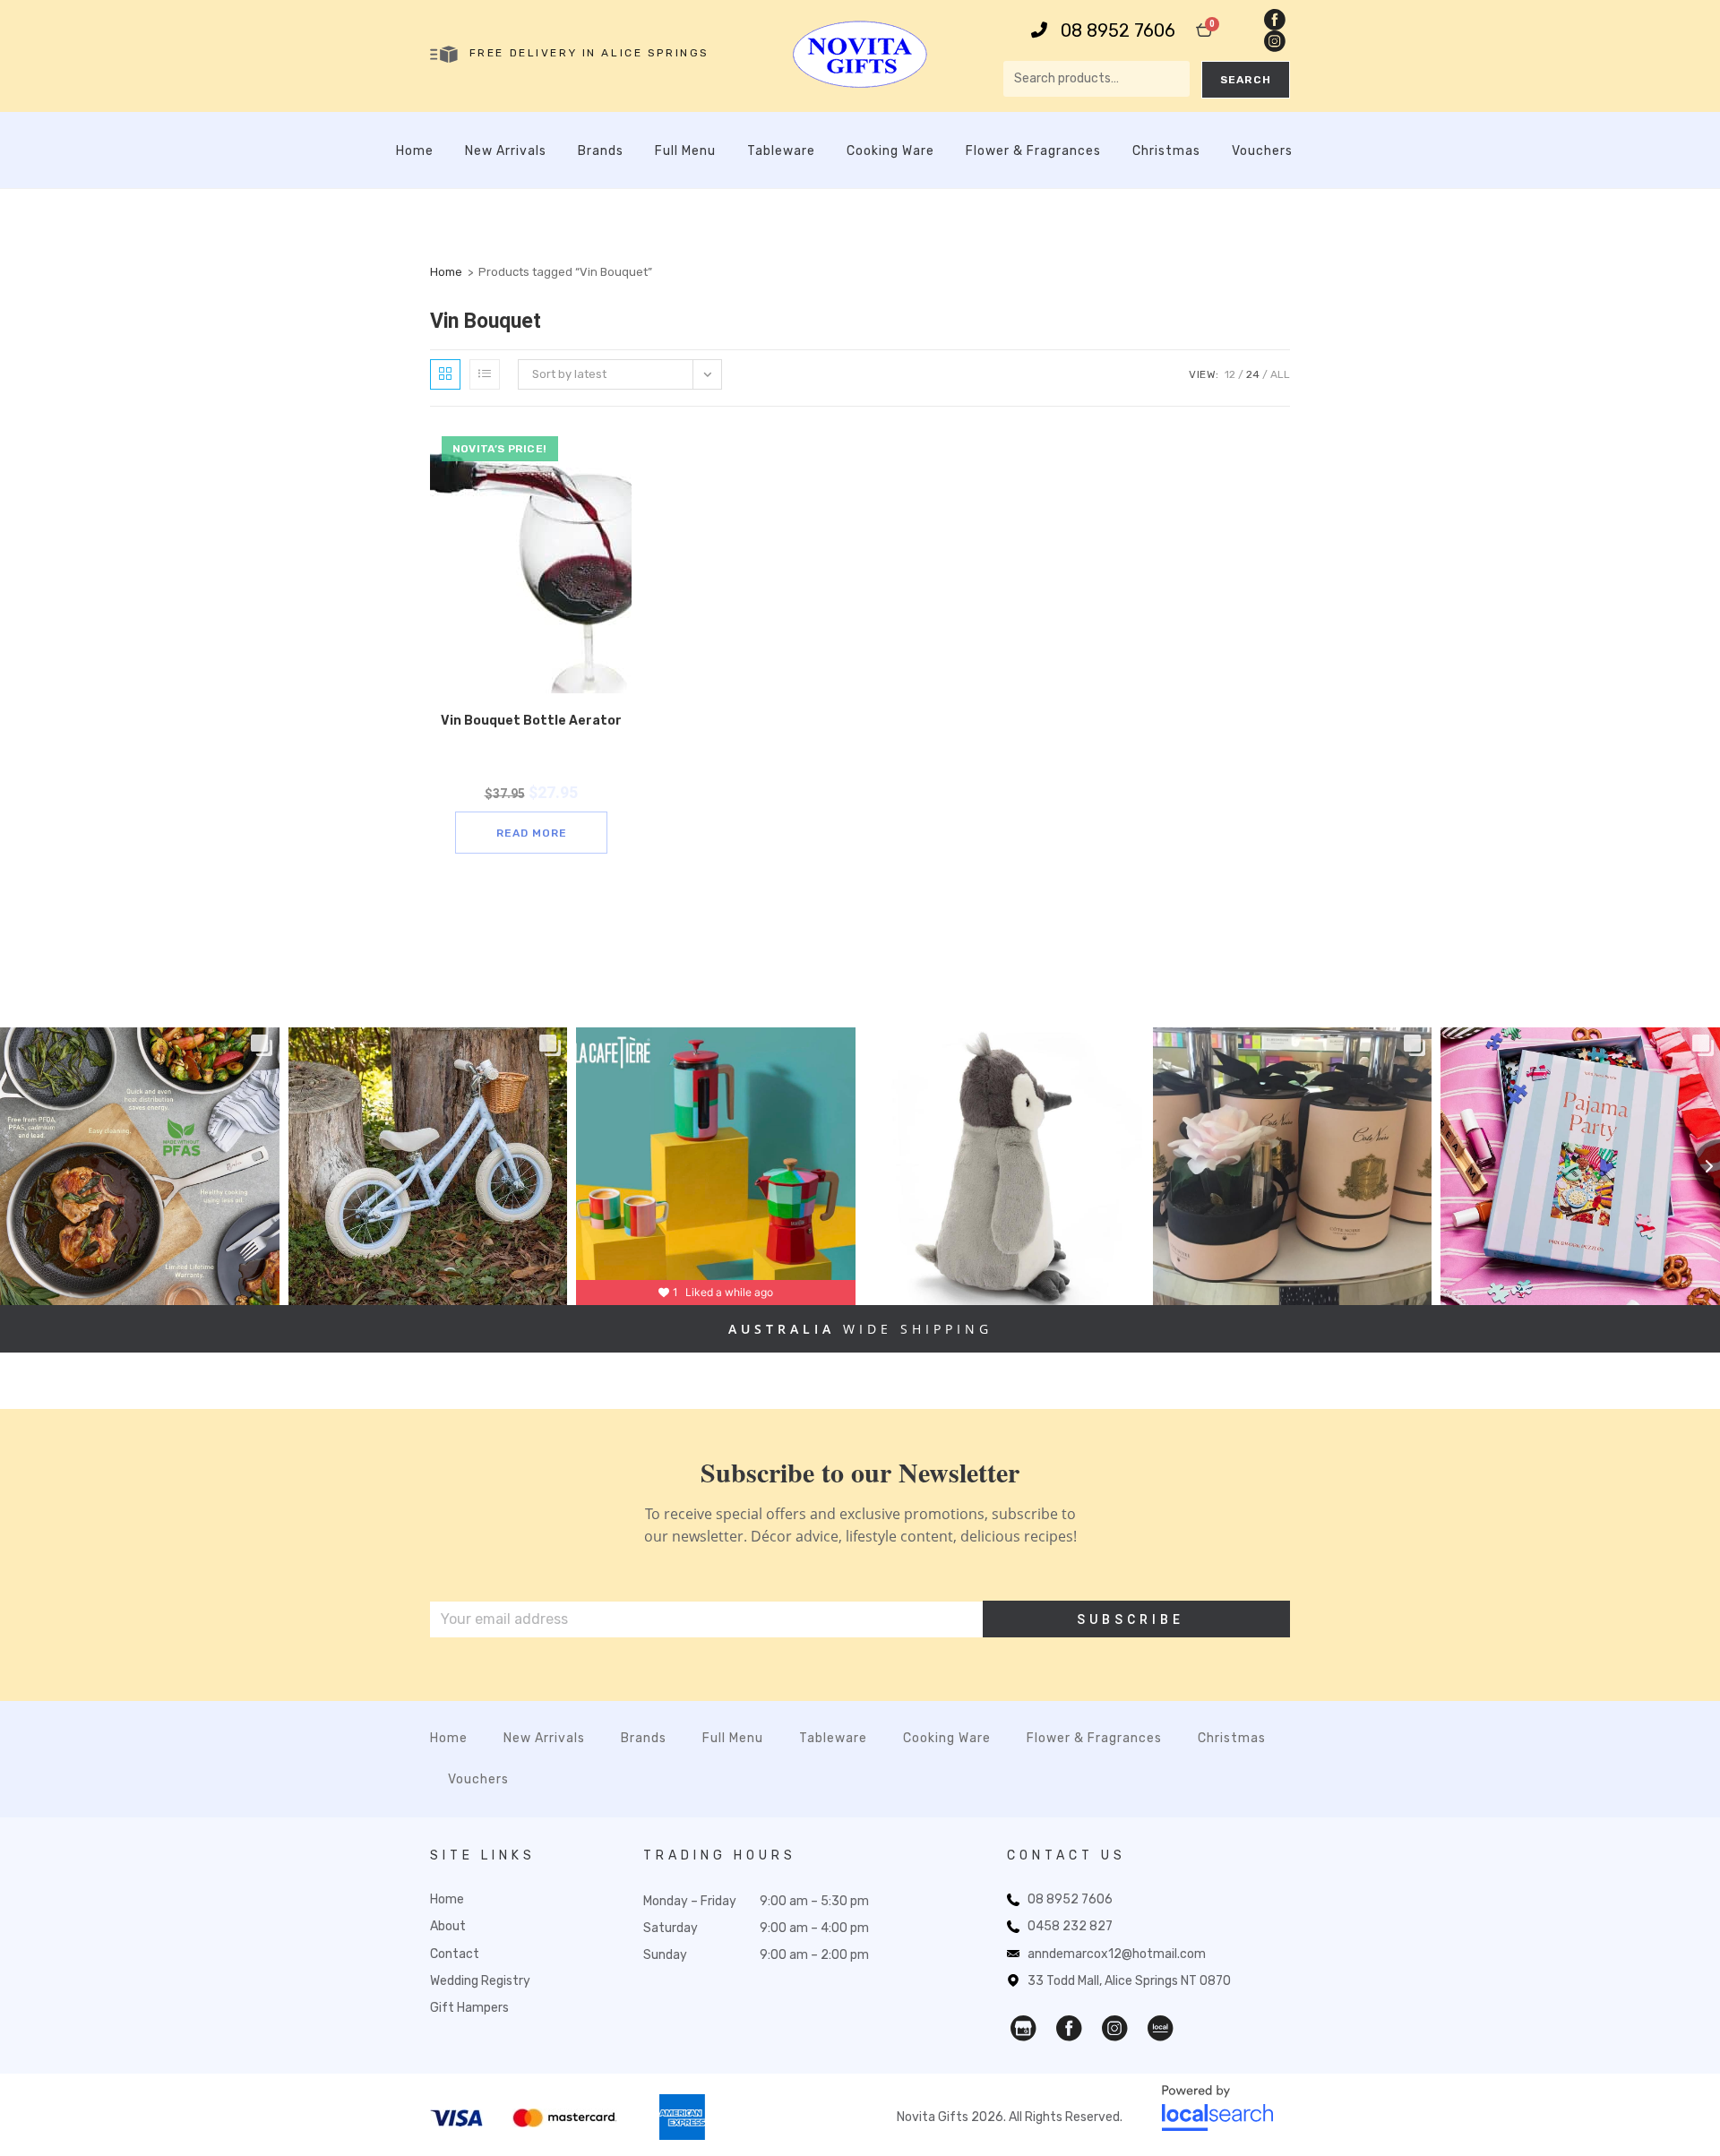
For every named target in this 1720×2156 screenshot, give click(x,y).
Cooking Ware (890, 151)
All (1280, 374)
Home (415, 151)
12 (1230, 374)
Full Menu (685, 151)
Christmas (1166, 151)
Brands (601, 151)
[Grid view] (445, 374)
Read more (532, 833)
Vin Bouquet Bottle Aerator (531, 721)
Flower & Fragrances (1033, 151)
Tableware (781, 151)
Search (1246, 80)
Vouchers (1262, 151)
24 (1253, 374)
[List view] (485, 374)
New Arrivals (506, 151)
